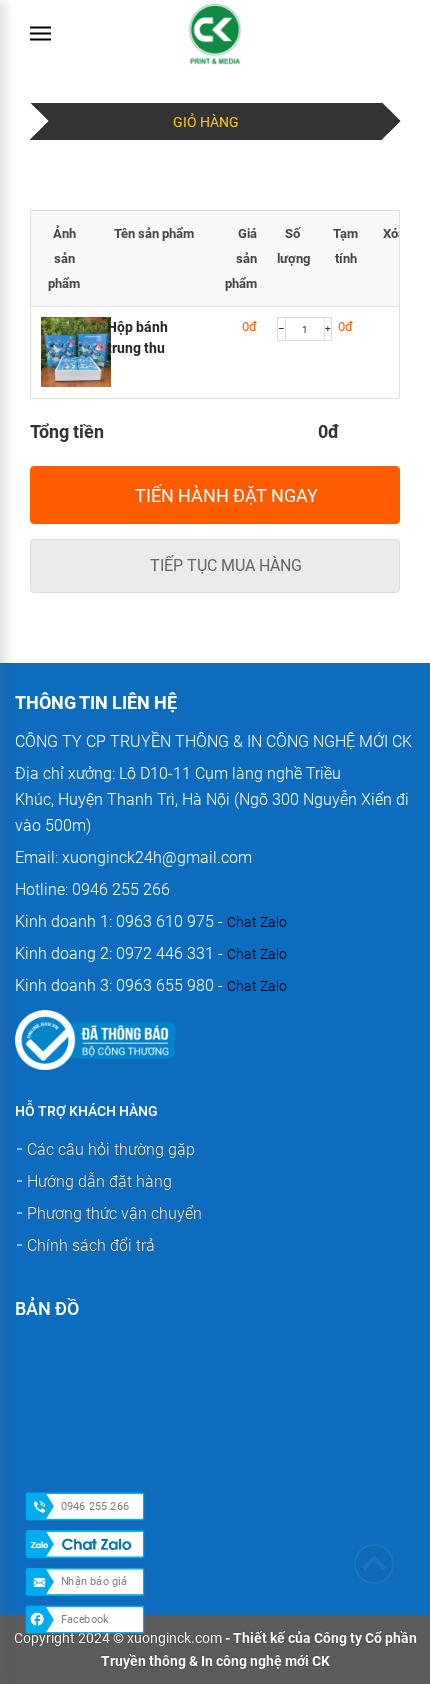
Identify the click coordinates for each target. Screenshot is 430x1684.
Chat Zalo (257, 922)
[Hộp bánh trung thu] (64, 354)
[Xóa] (394, 215)
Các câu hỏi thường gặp (111, 1149)
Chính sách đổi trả (91, 1245)
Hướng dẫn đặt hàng (99, 1181)
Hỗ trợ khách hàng (86, 1111)
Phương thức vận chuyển (114, 1213)
